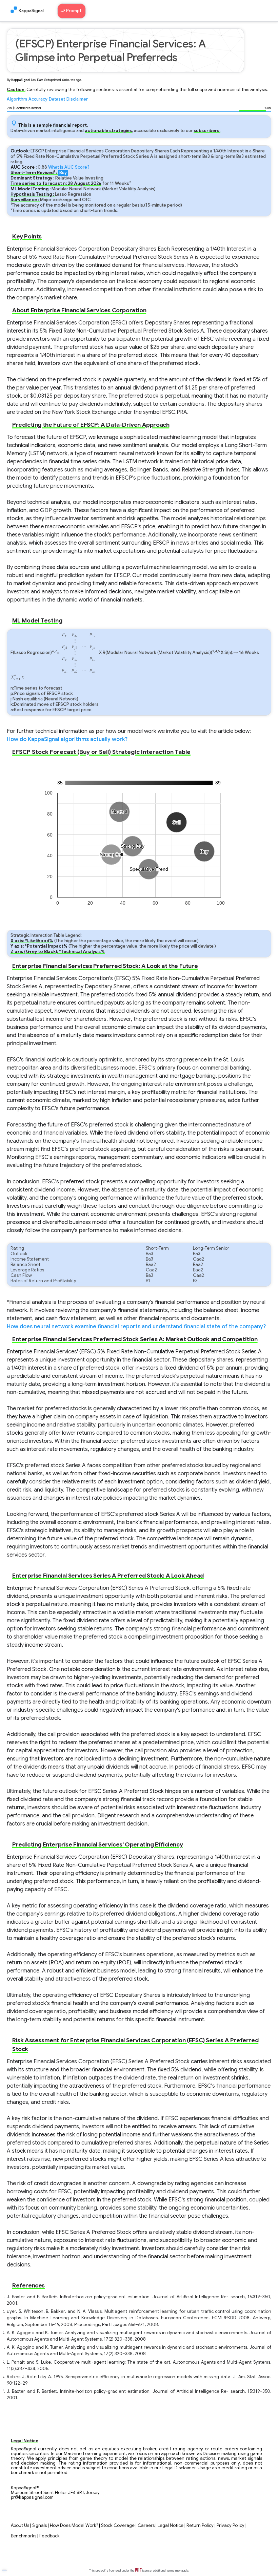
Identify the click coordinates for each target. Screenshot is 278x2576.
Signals (39, 2526)
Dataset (57, 99)
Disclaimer (77, 99)
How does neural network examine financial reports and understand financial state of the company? (136, 1327)
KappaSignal (31, 11)
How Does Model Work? (74, 2526)
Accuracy (38, 99)
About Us (20, 2526)
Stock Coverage (118, 2526)
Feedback (49, 2536)
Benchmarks (24, 2536)
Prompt (74, 11)
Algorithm (17, 99)
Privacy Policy (231, 2526)
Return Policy (200, 2526)
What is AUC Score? (69, 167)
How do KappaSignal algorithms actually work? (67, 739)
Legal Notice (171, 2526)
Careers (146, 2526)
